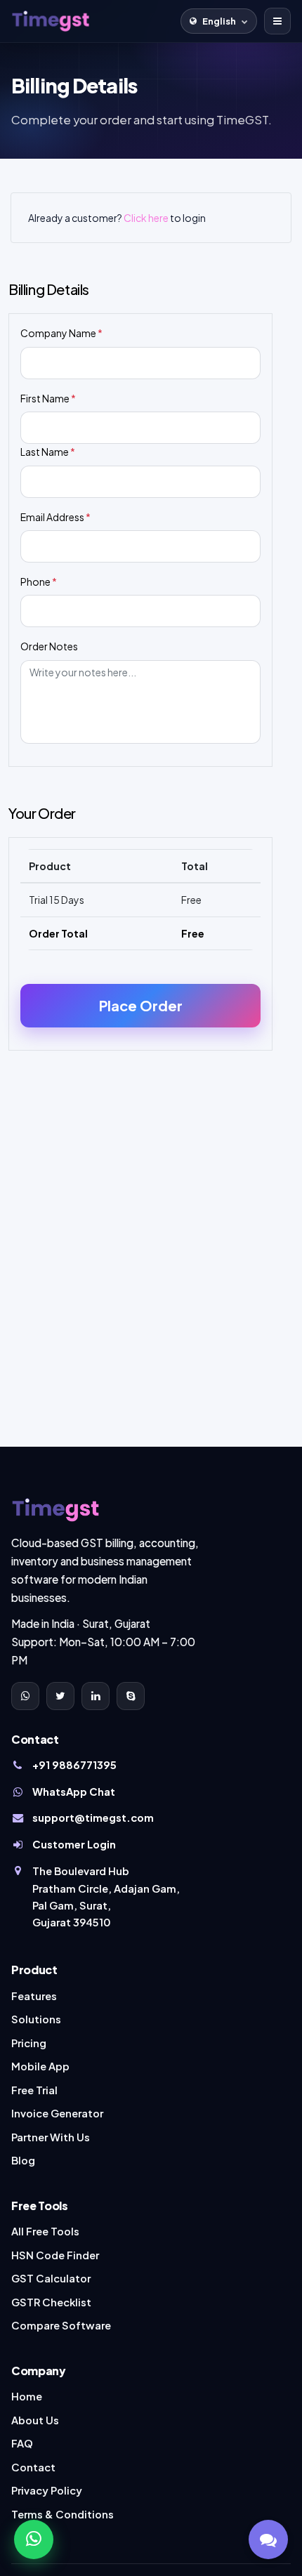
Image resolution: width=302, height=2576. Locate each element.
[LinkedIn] (96, 1696)
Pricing (29, 2043)
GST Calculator (51, 2278)
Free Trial (34, 2090)
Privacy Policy (47, 2490)
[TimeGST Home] (51, 21)
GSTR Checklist (51, 2302)
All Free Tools (45, 2231)
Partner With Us (51, 2137)
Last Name (48, 452)
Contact (33, 2467)
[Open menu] (277, 21)
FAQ (22, 2443)
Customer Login (74, 1844)
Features (34, 1996)
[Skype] (131, 1696)
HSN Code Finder (55, 2255)
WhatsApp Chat (74, 1792)
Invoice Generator (57, 2113)
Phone (39, 581)
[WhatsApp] (25, 1696)
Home (27, 2396)
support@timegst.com (93, 1818)
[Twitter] (60, 1696)
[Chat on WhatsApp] (34, 2539)
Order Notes (49, 646)
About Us (35, 2420)
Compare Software (61, 2325)
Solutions (36, 2019)
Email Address (55, 517)
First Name (48, 398)
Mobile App (40, 2066)
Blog (23, 2160)
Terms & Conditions (63, 2514)
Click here (146, 218)
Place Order (141, 1005)
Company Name (61, 333)
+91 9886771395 (74, 1765)
